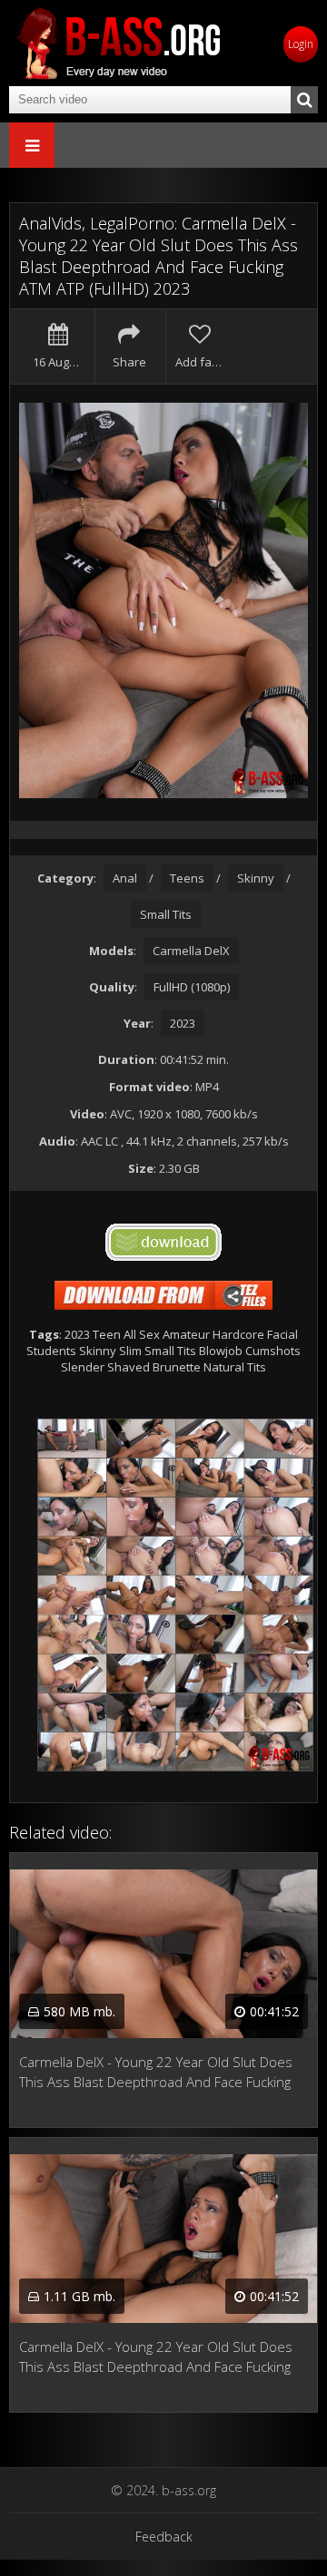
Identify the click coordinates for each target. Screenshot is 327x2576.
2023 (183, 1023)
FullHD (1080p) (192, 987)
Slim (130, 1351)
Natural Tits (235, 1367)
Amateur (186, 1334)
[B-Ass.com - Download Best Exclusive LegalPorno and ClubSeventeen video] (118, 43)
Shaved (129, 1367)
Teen (107, 1334)
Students (51, 1351)
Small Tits (166, 914)
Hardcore (238, 1334)
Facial (282, 1334)
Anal (125, 878)
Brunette (177, 1367)
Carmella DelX (191, 951)
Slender (83, 1367)
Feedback (164, 2537)
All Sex (142, 1334)
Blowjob (221, 1351)
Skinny (256, 878)
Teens (187, 878)
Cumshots (273, 1351)
